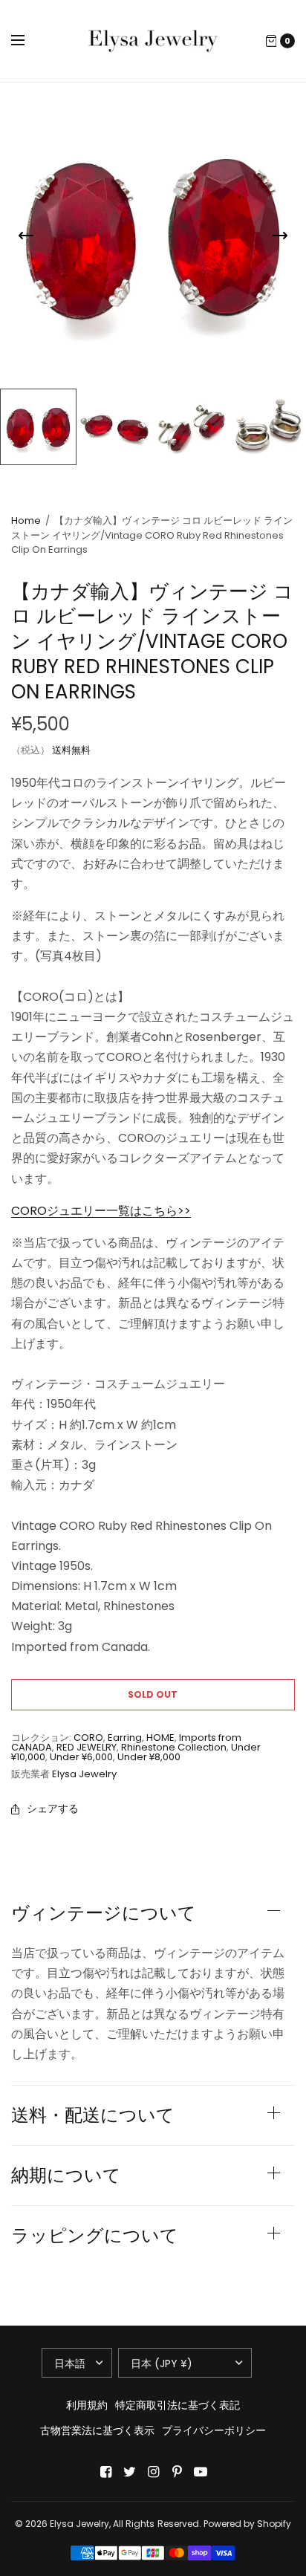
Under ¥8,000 (149, 1757)
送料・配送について (93, 2115)
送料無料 (71, 750)
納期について (66, 2176)
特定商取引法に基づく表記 (178, 2405)
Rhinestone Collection (174, 1747)
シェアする (53, 1808)
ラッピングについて (95, 2236)
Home (26, 520)
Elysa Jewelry (84, 1774)
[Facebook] (105, 2472)
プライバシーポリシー (214, 2430)
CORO (88, 1738)
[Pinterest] (177, 2472)
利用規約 (87, 2405)
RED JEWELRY (87, 1747)
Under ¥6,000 (81, 1757)
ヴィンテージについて (104, 1913)
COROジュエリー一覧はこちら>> (101, 1211)
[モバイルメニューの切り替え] (27, 41)
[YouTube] (201, 2472)
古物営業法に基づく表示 (97, 2430)
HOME (160, 1738)
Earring (125, 1738)
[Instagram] (153, 2472)
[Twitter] (129, 2472)
